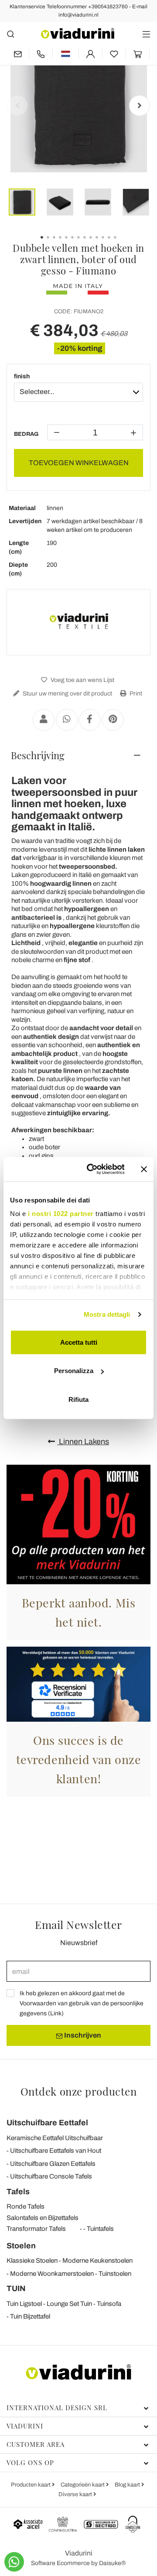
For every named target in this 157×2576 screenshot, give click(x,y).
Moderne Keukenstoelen (97, 2261)
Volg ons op (30, 2463)
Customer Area (36, 2444)
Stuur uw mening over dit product (67, 694)
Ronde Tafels (26, 2206)
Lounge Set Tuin (69, 2304)
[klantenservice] (41, 54)
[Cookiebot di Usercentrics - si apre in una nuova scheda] (92, 1169)
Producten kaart (31, 2485)
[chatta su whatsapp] (14, 2562)
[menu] (146, 34)
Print (135, 694)
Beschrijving (38, 755)
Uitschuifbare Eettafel (47, 2123)
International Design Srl (57, 2408)
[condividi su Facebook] (90, 720)
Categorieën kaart (83, 2485)
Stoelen (21, 2246)
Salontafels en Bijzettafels (43, 2218)
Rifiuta (78, 1399)
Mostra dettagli (107, 1314)
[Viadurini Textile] (78, 622)
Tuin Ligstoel (24, 2304)
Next (140, 106)
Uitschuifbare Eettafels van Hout (56, 2151)
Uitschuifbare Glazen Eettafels (53, 2164)
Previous (17, 106)
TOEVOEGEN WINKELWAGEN (79, 463)
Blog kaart (128, 2485)
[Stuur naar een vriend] (44, 720)
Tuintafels (100, 2229)
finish (22, 376)
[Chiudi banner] (144, 1169)
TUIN (16, 2288)
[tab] (78, 755)
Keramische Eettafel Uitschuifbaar (55, 2138)
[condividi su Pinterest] (113, 720)
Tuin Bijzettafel (30, 2316)
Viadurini (25, 2426)
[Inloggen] (90, 54)
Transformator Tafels (36, 2229)
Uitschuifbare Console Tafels (51, 2176)
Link (56, 2013)
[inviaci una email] (18, 54)
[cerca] (11, 34)
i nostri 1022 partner (61, 1214)
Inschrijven (82, 2035)
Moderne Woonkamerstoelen (52, 2274)
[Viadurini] (78, 33)
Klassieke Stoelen (32, 2261)
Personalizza (74, 1371)
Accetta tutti (79, 1342)
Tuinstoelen (115, 2274)
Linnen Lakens (83, 1442)
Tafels (18, 2192)
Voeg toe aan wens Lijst (82, 680)
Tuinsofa (109, 2304)
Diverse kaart (76, 2494)
